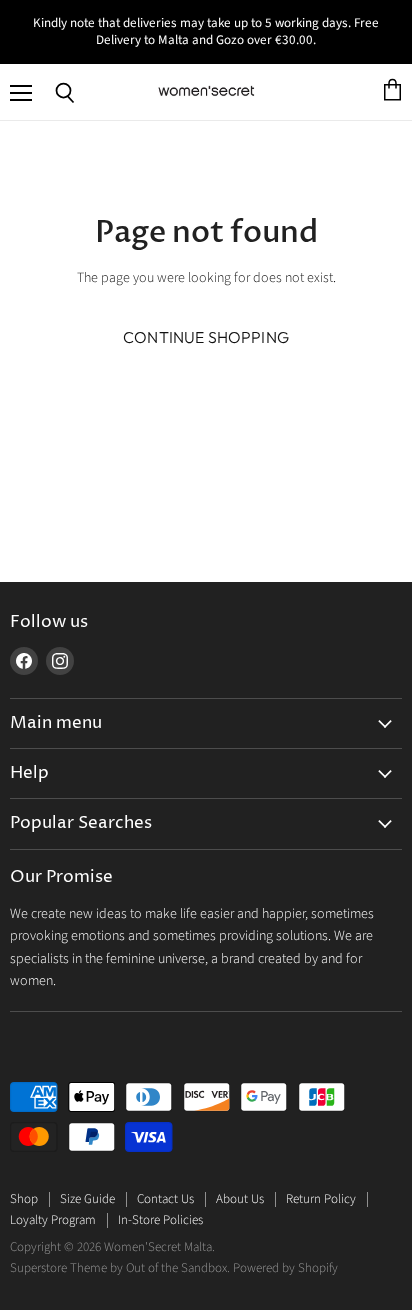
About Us (240, 1199)
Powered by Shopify (285, 1268)
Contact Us (165, 1199)
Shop (24, 1199)
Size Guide (87, 1199)
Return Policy (321, 1199)
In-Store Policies (160, 1220)
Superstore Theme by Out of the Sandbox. (120, 1268)
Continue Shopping (206, 337)
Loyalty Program (53, 1220)
